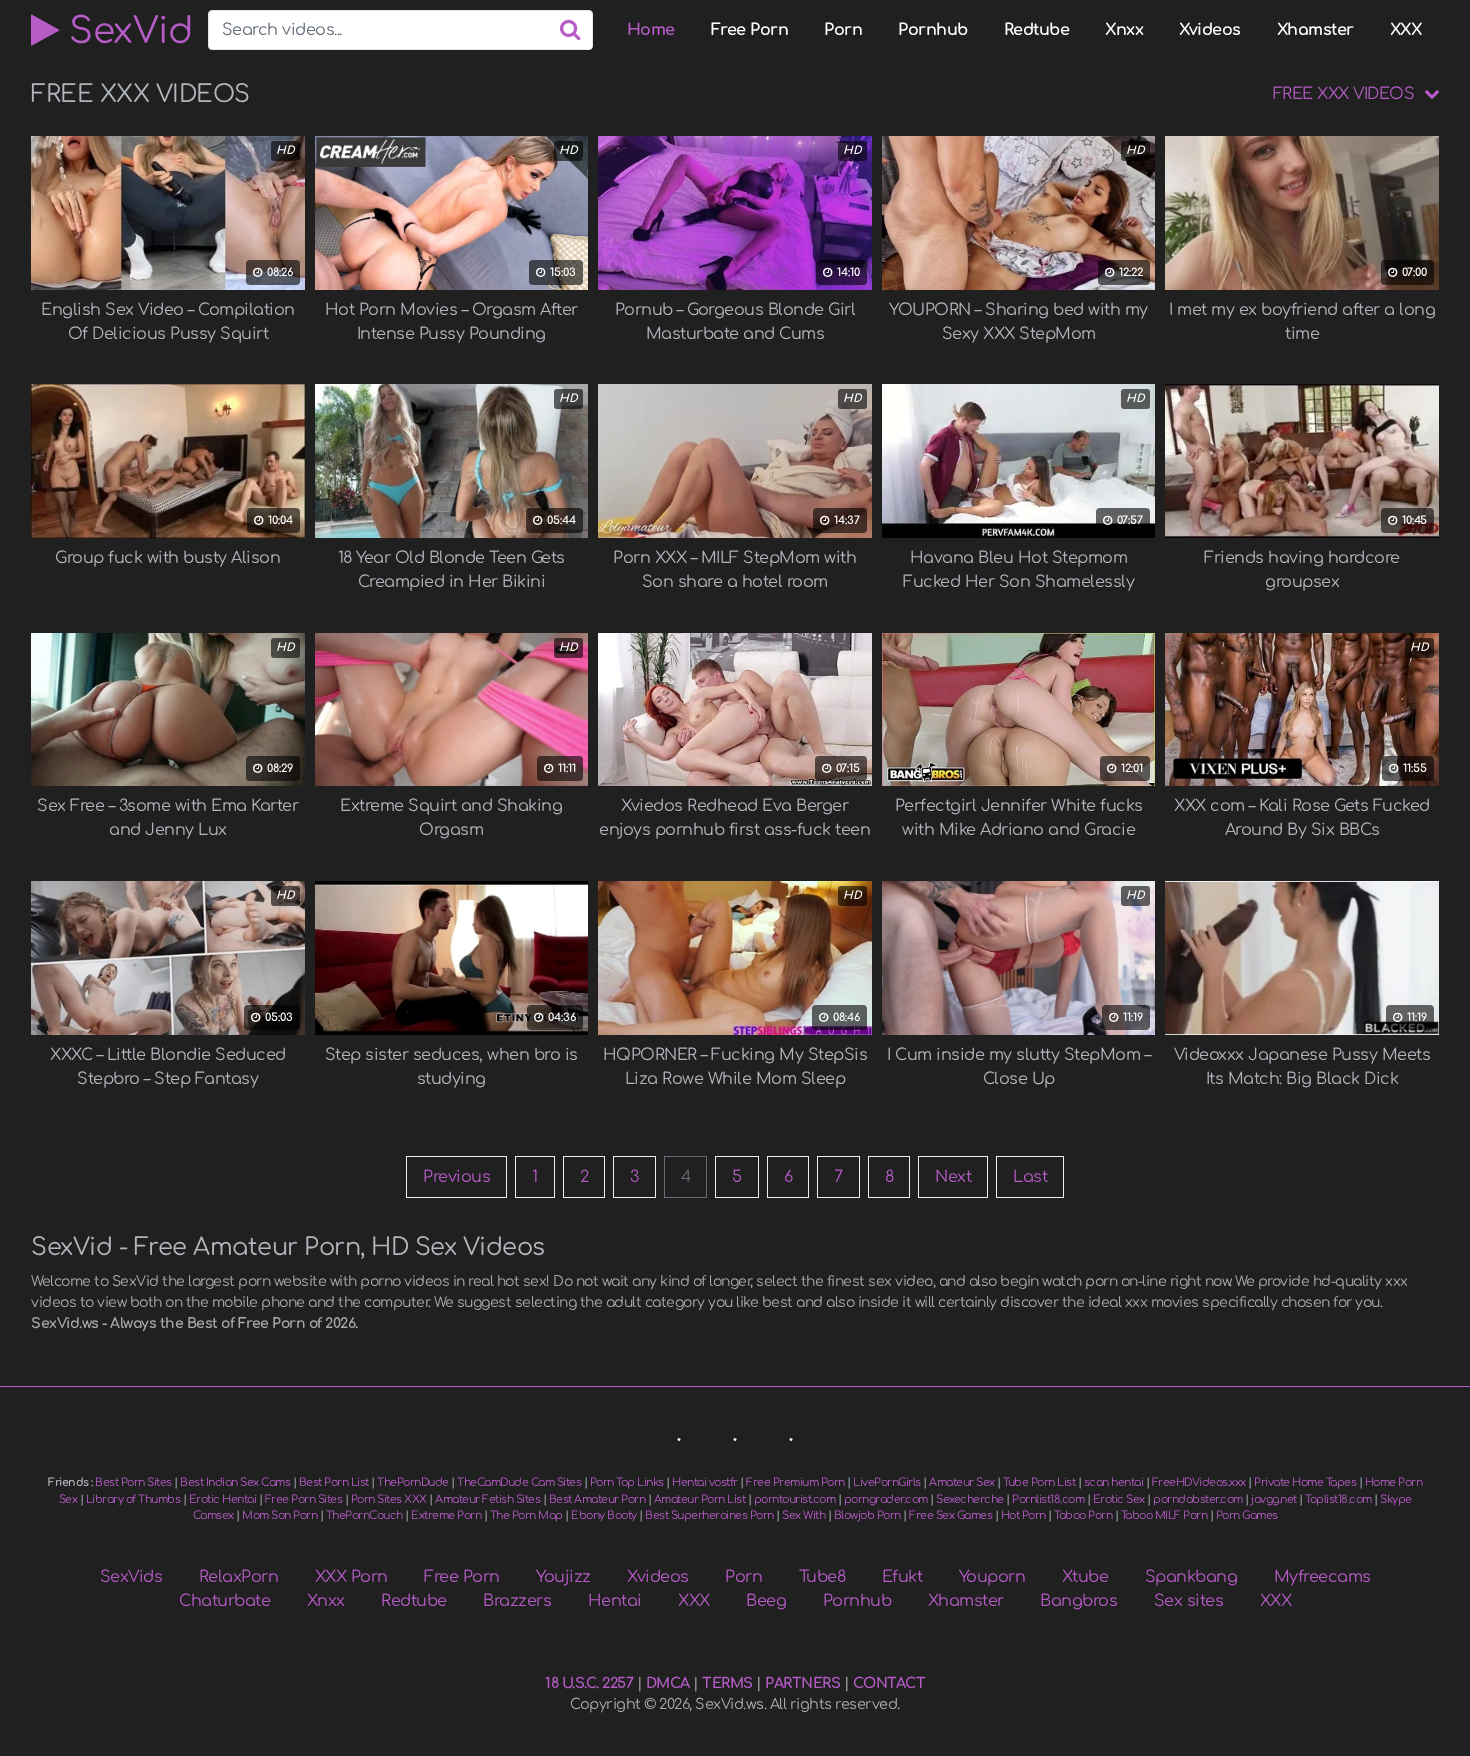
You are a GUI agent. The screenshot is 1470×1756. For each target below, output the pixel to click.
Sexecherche (970, 1499)
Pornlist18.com (1048, 1499)
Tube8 (822, 1577)
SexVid (125, 30)
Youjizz (563, 1577)
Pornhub (933, 30)
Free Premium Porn (795, 1482)
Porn (843, 30)
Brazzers (517, 1601)
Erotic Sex (1119, 1499)
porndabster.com (1198, 1499)
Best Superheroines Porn (709, 1515)
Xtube (1085, 1577)
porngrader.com (886, 1499)
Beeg (766, 1601)
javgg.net (1274, 1499)
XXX (1406, 30)
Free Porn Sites (304, 1499)
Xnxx (1124, 30)
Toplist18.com (1338, 1499)
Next (953, 1177)
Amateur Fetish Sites (487, 1499)
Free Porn (750, 30)
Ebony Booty (604, 1515)
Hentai (615, 1601)
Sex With (803, 1515)
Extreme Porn (446, 1515)
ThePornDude (413, 1482)
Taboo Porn (1083, 1515)
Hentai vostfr (705, 1482)
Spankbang (1191, 1577)
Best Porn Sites (133, 1482)
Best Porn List (334, 1482)
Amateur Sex (962, 1482)
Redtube (1037, 30)
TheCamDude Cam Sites (519, 1482)
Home (651, 30)
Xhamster (1315, 30)
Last (1030, 1177)
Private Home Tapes (1305, 1482)
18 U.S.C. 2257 (589, 1683)
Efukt (902, 1577)
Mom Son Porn (279, 1515)
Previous (456, 1177)
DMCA (668, 1683)
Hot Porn (1023, 1515)
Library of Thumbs (133, 1499)
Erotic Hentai (223, 1499)
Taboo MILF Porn (1164, 1515)
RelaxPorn (239, 1577)
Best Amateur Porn (597, 1499)
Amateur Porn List (700, 1499)
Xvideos (1210, 30)
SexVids (131, 1577)
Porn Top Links (627, 1482)
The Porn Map (526, 1515)
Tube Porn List (1039, 1482)
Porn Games (1247, 1515)
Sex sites (1189, 1601)
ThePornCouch (364, 1515)
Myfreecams (1322, 1577)
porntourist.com (795, 1499)
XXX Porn (351, 1577)
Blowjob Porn (867, 1515)
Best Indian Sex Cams (235, 1482)
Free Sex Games (950, 1515)
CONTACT (889, 1683)
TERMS (727, 1683)
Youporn (992, 1577)
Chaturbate (224, 1601)
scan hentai (1114, 1482)
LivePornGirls (887, 1482)
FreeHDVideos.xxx (1199, 1482)
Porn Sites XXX (389, 1499)
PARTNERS (802, 1683)
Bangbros (1078, 1601)
